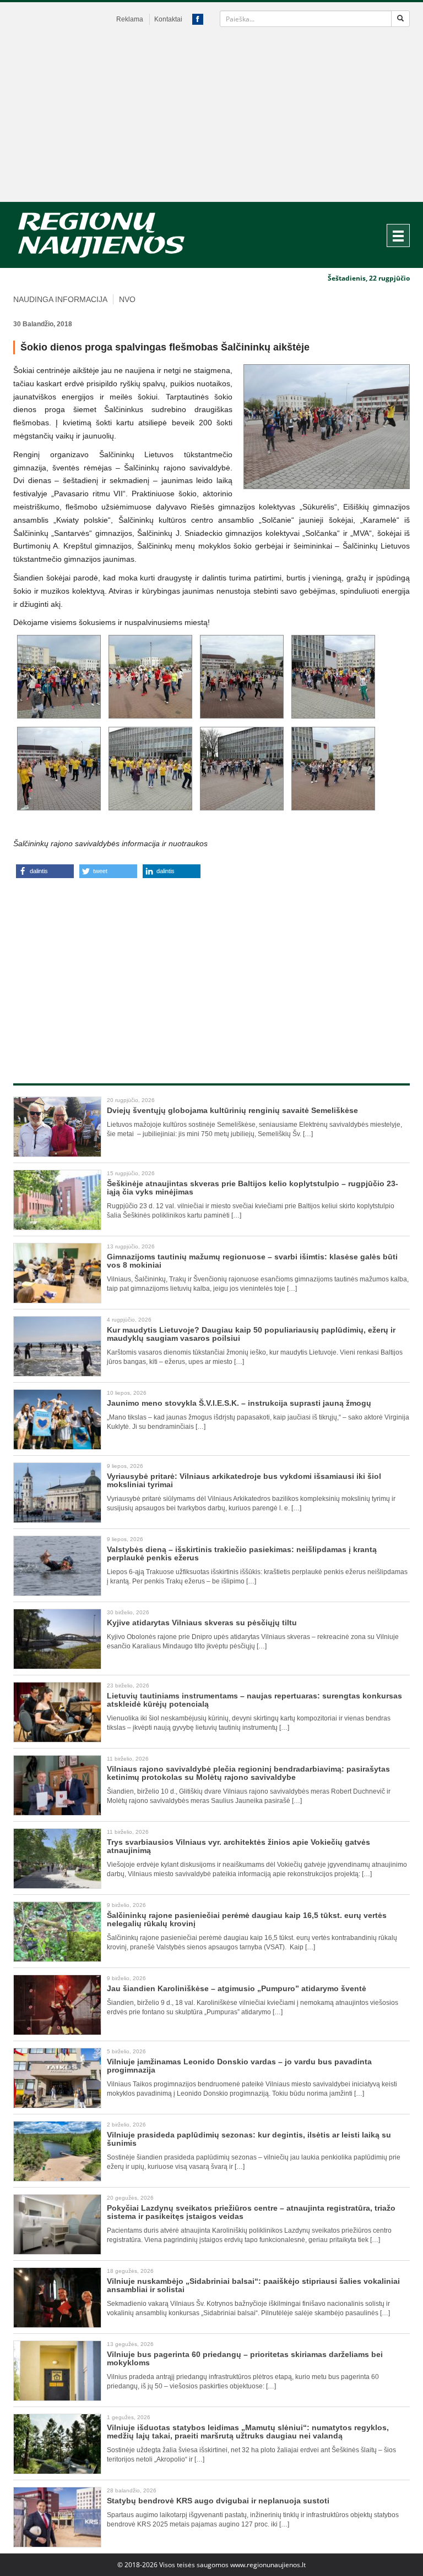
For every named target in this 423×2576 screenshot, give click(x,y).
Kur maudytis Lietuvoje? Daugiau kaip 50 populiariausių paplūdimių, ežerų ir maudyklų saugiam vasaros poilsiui (251, 1334)
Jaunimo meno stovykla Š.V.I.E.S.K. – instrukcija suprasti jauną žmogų (239, 1403)
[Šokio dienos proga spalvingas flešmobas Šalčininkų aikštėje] (327, 427)
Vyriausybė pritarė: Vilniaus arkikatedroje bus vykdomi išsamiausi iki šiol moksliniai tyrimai (244, 1480)
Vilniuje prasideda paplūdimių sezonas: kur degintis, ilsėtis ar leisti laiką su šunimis (249, 2139)
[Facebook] (198, 19)
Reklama (130, 19)
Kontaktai (168, 19)
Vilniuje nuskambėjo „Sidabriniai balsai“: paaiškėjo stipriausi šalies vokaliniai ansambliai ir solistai (253, 2285)
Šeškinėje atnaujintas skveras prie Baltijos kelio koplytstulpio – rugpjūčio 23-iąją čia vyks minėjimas (253, 1188)
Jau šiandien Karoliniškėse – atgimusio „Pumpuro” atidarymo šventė (237, 1988)
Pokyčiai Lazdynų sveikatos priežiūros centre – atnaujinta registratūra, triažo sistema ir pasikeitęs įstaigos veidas (251, 2212)
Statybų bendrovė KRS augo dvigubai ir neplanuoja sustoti (218, 2501)
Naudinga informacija (60, 299)
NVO (127, 299)
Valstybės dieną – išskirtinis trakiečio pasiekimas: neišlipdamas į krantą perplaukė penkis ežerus (242, 1553)
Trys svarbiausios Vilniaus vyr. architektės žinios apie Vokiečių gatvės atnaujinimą (238, 1846)
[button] (45, 871)
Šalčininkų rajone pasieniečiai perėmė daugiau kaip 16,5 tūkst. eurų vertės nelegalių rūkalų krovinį (247, 1919)
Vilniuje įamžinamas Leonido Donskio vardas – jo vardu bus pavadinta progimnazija (239, 2066)
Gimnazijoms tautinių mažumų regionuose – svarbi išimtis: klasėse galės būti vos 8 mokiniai (252, 1261)
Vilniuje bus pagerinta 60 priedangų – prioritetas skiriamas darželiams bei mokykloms (245, 2358)
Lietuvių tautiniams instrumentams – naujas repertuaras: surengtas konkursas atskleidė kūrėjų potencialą (254, 1700)
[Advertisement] (211, 119)
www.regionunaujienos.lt (268, 2565)
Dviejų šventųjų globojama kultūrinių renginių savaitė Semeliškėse (232, 1110)
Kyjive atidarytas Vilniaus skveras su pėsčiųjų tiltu (202, 1623)
